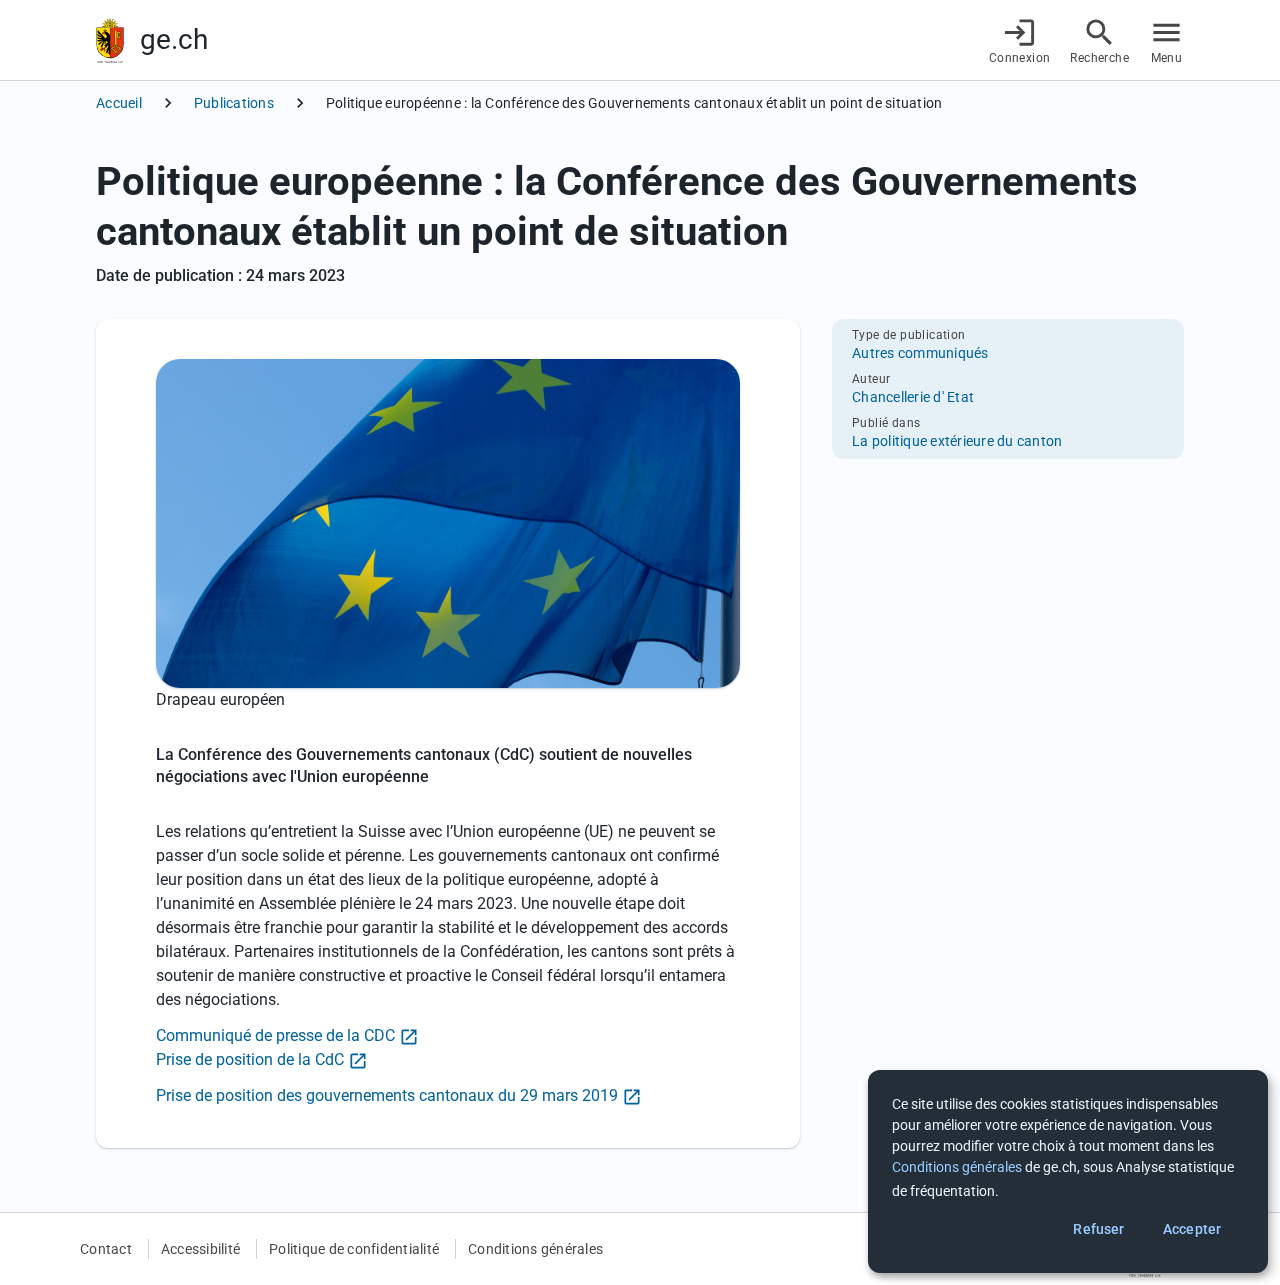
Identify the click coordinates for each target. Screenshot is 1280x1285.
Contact (106, 1249)
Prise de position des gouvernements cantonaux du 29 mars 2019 (387, 1095)
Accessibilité (200, 1249)
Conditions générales (535, 1249)
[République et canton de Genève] (110, 40)
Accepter (1192, 1229)
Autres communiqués (920, 353)
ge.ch (174, 39)
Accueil (119, 103)
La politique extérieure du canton (957, 441)
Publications (234, 103)
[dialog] (1068, 1171)
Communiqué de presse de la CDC (275, 1035)
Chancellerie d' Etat (913, 397)
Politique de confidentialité (354, 1249)
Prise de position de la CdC (250, 1059)
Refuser (1098, 1229)
